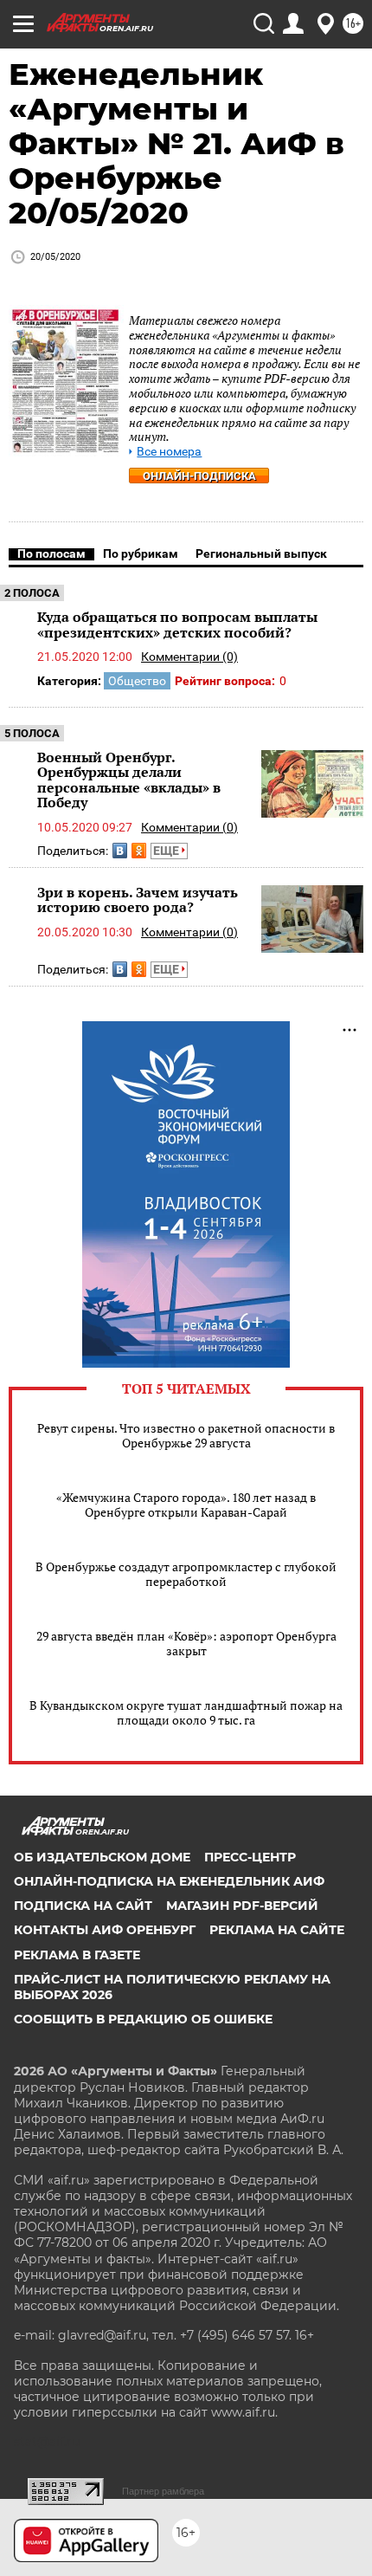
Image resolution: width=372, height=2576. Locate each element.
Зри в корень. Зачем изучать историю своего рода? (138, 900)
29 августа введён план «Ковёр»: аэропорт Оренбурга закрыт (186, 1643)
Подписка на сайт (83, 1906)
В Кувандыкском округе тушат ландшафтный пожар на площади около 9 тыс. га (186, 1712)
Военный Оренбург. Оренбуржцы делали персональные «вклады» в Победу (129, 780)
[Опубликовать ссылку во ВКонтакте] (120, 851)
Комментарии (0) (189, 657)
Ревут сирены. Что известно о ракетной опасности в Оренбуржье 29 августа (186, 1435)
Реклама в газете (77, 1955)
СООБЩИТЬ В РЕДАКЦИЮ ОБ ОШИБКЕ (143, 2019)
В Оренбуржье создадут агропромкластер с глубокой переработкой (186, 1574)
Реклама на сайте (277, 1930)
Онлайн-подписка (199, 476)
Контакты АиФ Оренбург (105, 1930)
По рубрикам (141, 553)
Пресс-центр (250, 1857)
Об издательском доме (102, 1857)
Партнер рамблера (163, 2491)
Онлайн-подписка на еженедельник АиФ (169, 1881)
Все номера (169, 452)
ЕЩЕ (167, 851)
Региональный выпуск (261, 553)
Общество (137, 681)
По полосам (51, 553)
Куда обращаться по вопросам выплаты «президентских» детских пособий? (177, 625)
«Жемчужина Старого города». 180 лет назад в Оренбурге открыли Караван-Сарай (186, 1505)
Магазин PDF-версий (242, 1906)
